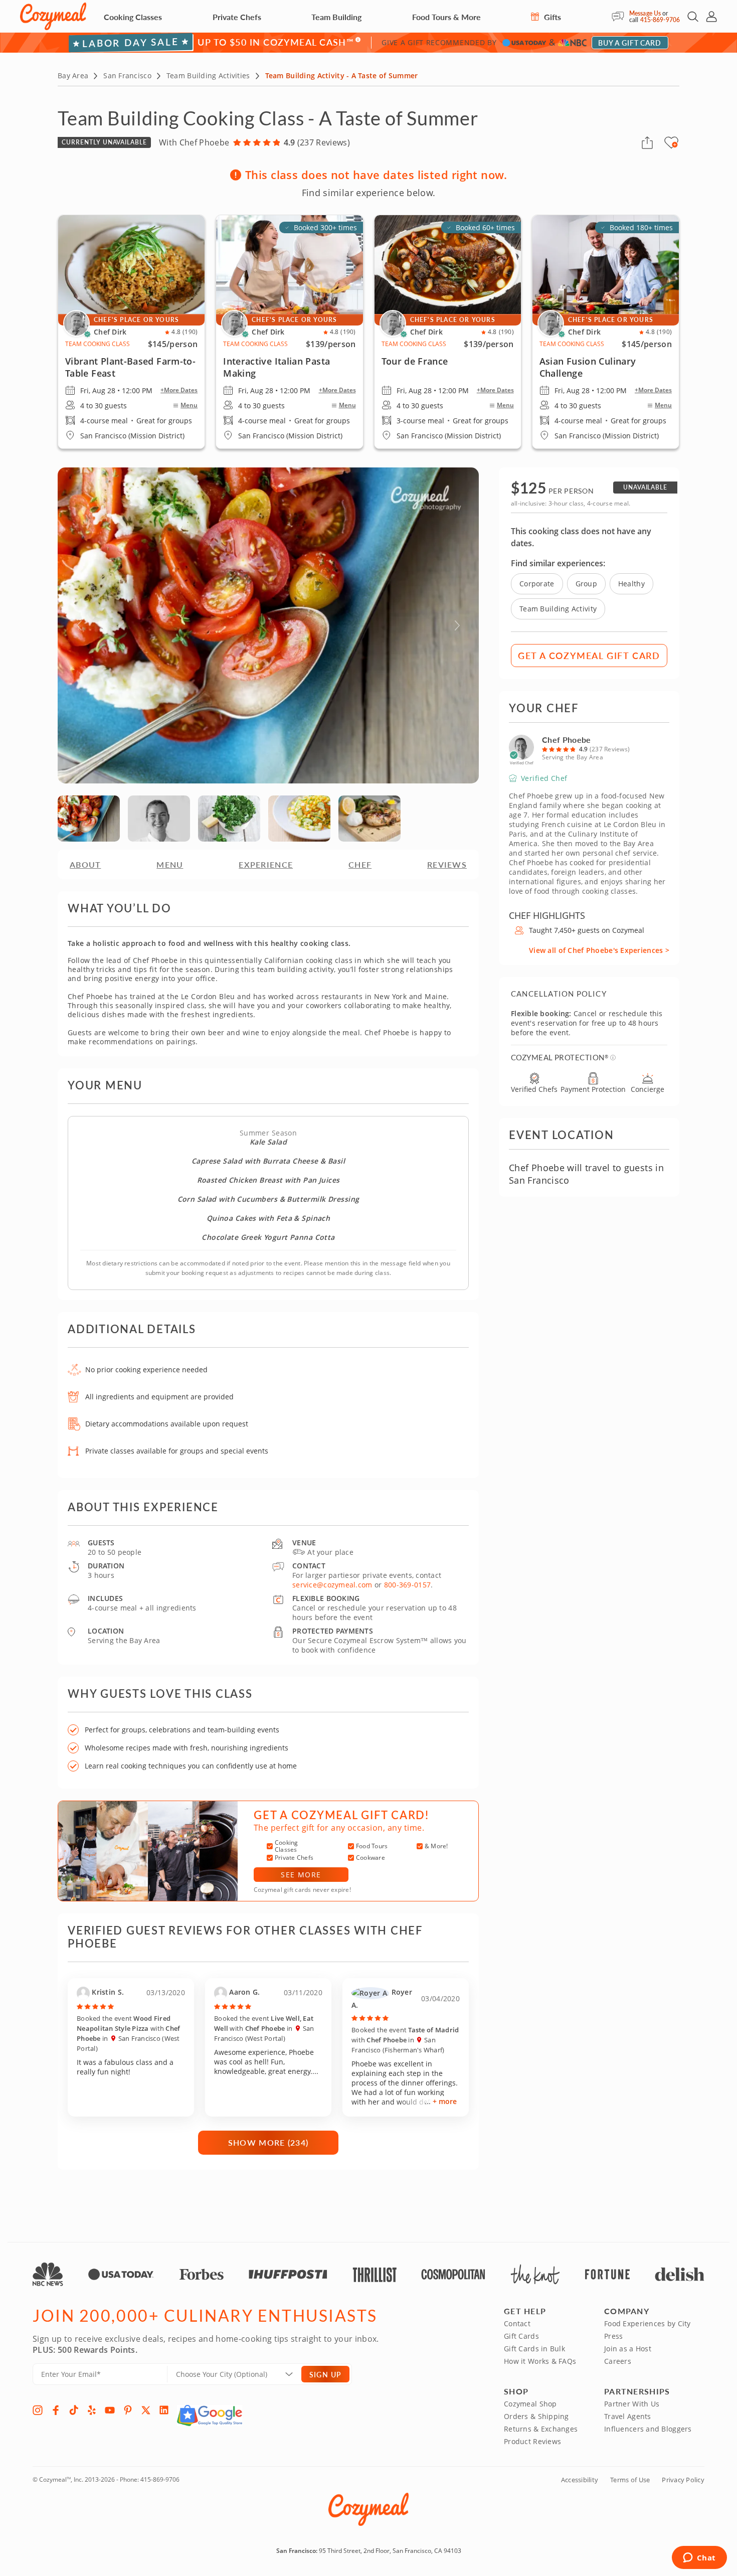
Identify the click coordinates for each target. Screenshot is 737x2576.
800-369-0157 (407, 1585)
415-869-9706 (660, 20)
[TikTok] (74, 2410)
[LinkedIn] (164, 2410)
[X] (146, 2410)
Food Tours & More (446, 17)
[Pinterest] (128, 2410)
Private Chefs (237, 17)
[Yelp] (92, 2410)
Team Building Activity (558, 609)
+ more (445, 2101)
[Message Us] (620, 17)
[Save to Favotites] (675, 144)
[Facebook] (56, 2410)
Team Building (336, 17)
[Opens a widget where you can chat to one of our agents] (699, 2558)
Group (586, 584)
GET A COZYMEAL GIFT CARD (589, 655)
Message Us (645, 13)
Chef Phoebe (567, 740)
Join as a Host (628, 2349)
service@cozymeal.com (332, 1585)
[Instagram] (38, 2410)
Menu (189, 405)
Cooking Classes (133, 17)
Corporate (537, 584)
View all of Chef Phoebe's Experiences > (599, 950)
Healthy (631, 584)
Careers (618, 2361)
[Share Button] (647, 142)
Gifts (551, 17)
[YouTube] (110, 2410)
